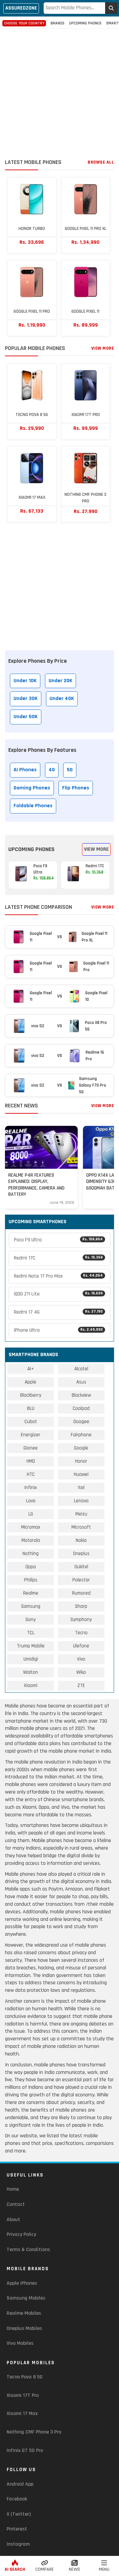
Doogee (81, 1422)
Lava (31, 1501)
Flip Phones (76, 788)
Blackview (81, 1395)
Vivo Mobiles (20, 2343)
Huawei (81, 1474)
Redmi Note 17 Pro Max (58, 1276)
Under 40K (62, 699)
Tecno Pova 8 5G (25, 2377)
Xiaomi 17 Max (22, 2414)
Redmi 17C (58, 1258)
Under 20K (60, 681)
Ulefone (81, 1646)
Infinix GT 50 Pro (25, 2450)
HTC (31, 1474)
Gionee (31, 1448)
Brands (58, 23)
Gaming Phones (32, 788)
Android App (20, 2484)
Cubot (31, 1422)
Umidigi (31, 1659)
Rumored (81, 1593)
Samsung (31, 1606)
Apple (31, 1382)
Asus (81, 1382)
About (13, 2220)
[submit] (111, 8)
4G (52, 770)
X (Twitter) (19, 2514)
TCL (31, 1633)
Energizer (31, 1435)
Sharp (81, 1606)
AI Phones (25, 770)
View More (103, 348)
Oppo (31, 1567)
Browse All (101, 162)
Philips (31, 1580)
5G (70, 770)
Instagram (18, 2544)
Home (13, 2189)
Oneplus (81, 1554)
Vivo (81, 1659)
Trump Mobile (31, 1646)
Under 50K (26, 717)
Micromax (31, 1527)
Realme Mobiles (24, 2313)
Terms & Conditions (28, 2250)
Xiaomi (31, 1686)
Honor (81, 1461)
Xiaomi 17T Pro (23, 2395)
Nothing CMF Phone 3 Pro (34, 2432)
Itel (81, 1488)
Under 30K (26, 699)
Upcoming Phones (85, 23)
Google (81, 1448)
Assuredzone (21, 8)
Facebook (17, 2499)
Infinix (31, 1488)
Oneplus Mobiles (24, 2328)
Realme (31, 1593)
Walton (31, 1672)
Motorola (31, 1540)
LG (31, 1514)
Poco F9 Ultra (58, 1240)
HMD (31, 1461)
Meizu (81, 1514)
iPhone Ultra (58, 1330)
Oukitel (81, 1567)
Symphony (81, 1620)
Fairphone (81, 1435)
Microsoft (81, 1527)
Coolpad (81, 1408)
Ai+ (31, 1369)
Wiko (81, 1672)
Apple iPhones (22, 2283)
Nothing (31, 1554)
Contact (16, 2204)
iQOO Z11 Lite (58, 1294)
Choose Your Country (24, 23)
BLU (31, 1408)
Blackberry (31, 1395)
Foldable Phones (33, 806)
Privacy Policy (21, 2234)
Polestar (81, 1580)
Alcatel (81, 1369)
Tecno (81, 1633)
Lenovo (81, 1501)
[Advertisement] (59, 95)
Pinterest (17, 2529)
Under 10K (25, 681)
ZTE (81, 1686)
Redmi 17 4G (58, 1312)
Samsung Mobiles (26, 2298)
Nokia (81, 1540)
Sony (31, 1620)
